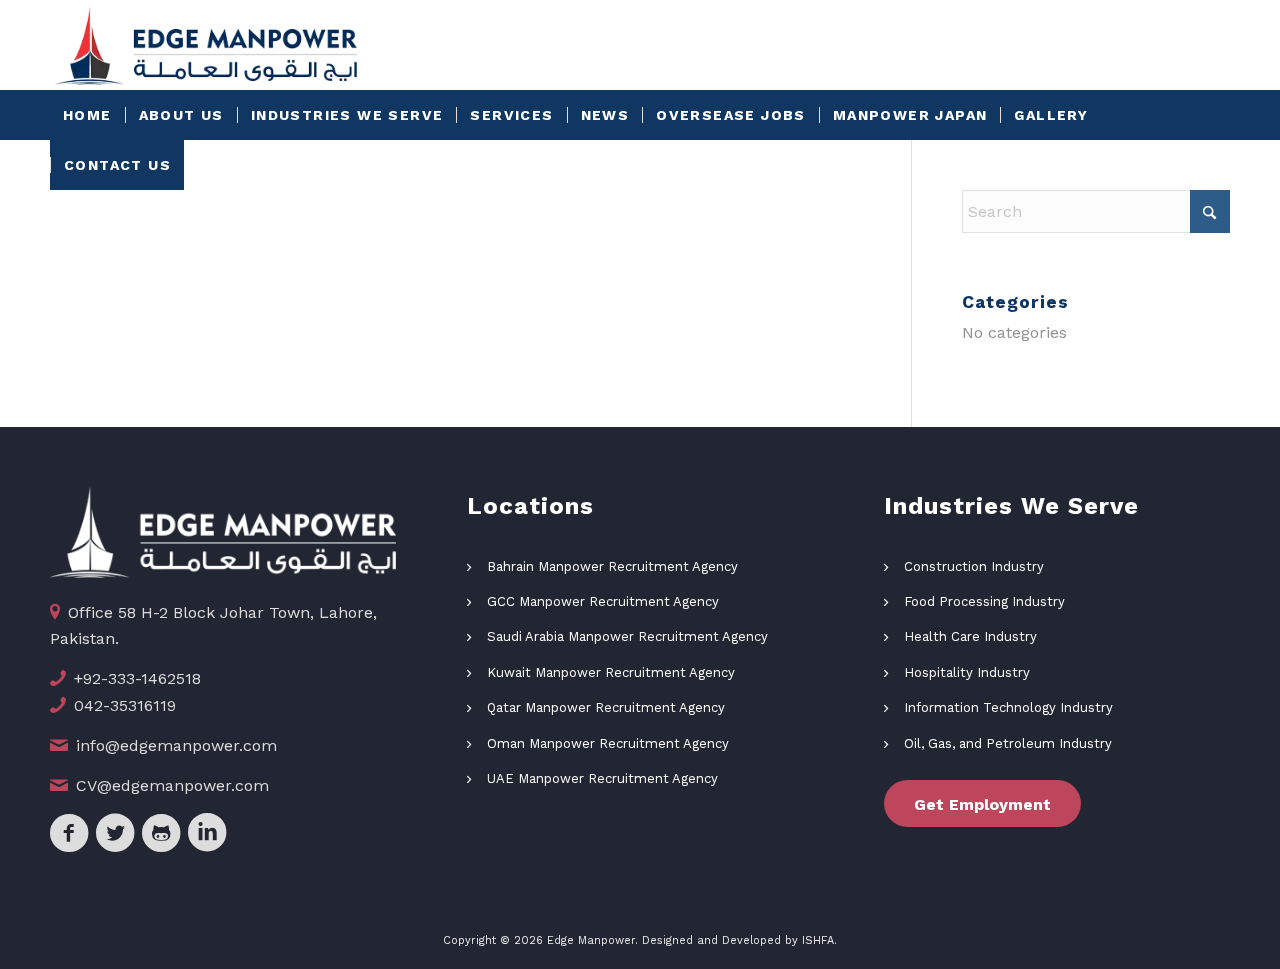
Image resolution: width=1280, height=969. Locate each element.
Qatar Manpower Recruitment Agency (606, 707)
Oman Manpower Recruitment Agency (608, 743)
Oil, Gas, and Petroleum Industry (1008, 743)
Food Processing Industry (984, 601)
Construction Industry (974, 566)
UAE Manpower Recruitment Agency (602, 778)
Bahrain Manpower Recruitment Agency (612, 566)
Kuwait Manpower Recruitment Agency (611, 672)
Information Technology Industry (1008, 707)
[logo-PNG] (206, 45)
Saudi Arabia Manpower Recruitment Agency (627, 636)
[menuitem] (87, 115)
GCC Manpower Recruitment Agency (603, 601)
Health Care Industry (970, 636)
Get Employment (982, 804)
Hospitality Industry (967, 672)
